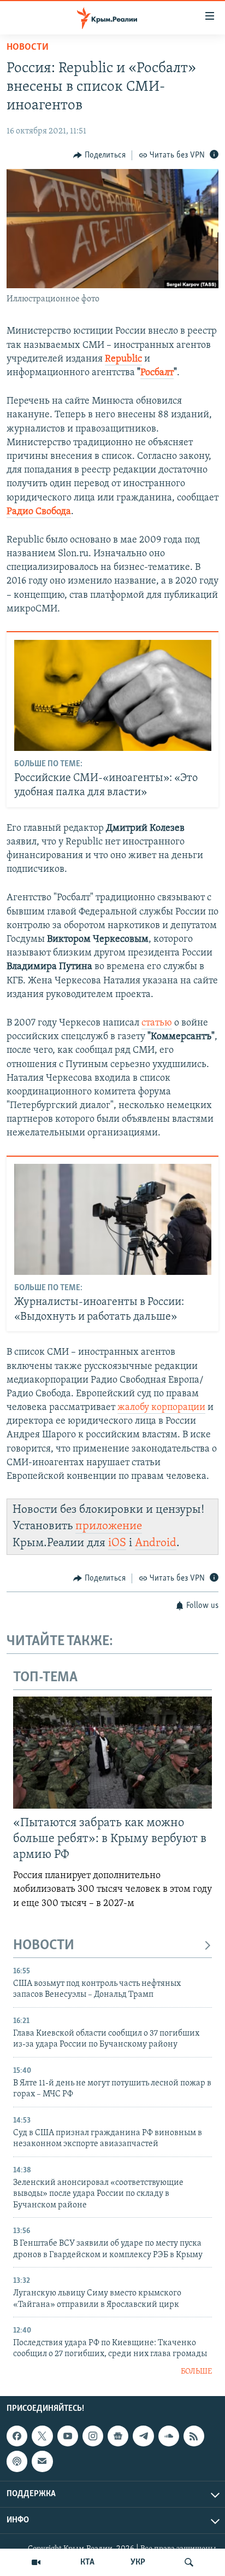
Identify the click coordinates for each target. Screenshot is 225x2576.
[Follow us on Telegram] (143, 2436)
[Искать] (189, 2562)
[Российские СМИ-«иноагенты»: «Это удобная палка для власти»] (113, 695)
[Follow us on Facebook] (17, 2436)
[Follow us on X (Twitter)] (42, 2436)
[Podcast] (17, 2462)
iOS (117, 1543)
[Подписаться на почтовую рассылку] (42, 2462)
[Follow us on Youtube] (68, 2436)
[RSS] (194, 2436)
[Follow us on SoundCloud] (169, 2436)
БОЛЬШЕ (196, 2372)
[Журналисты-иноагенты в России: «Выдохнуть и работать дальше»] (113, 1219)
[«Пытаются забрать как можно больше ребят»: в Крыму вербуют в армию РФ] (112, 1753)
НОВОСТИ (44, 1946)
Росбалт (157, 373)
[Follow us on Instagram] (93, 2436)
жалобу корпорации (161, 1408)
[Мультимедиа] (36, 2562)
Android (156, 1543)
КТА (87, 2562)
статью (157, 1023)
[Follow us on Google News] (118, 2436)
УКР (138, 2562)
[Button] (99, 155)
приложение (109, 1526)
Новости (28, 48)
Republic (123, 359)
